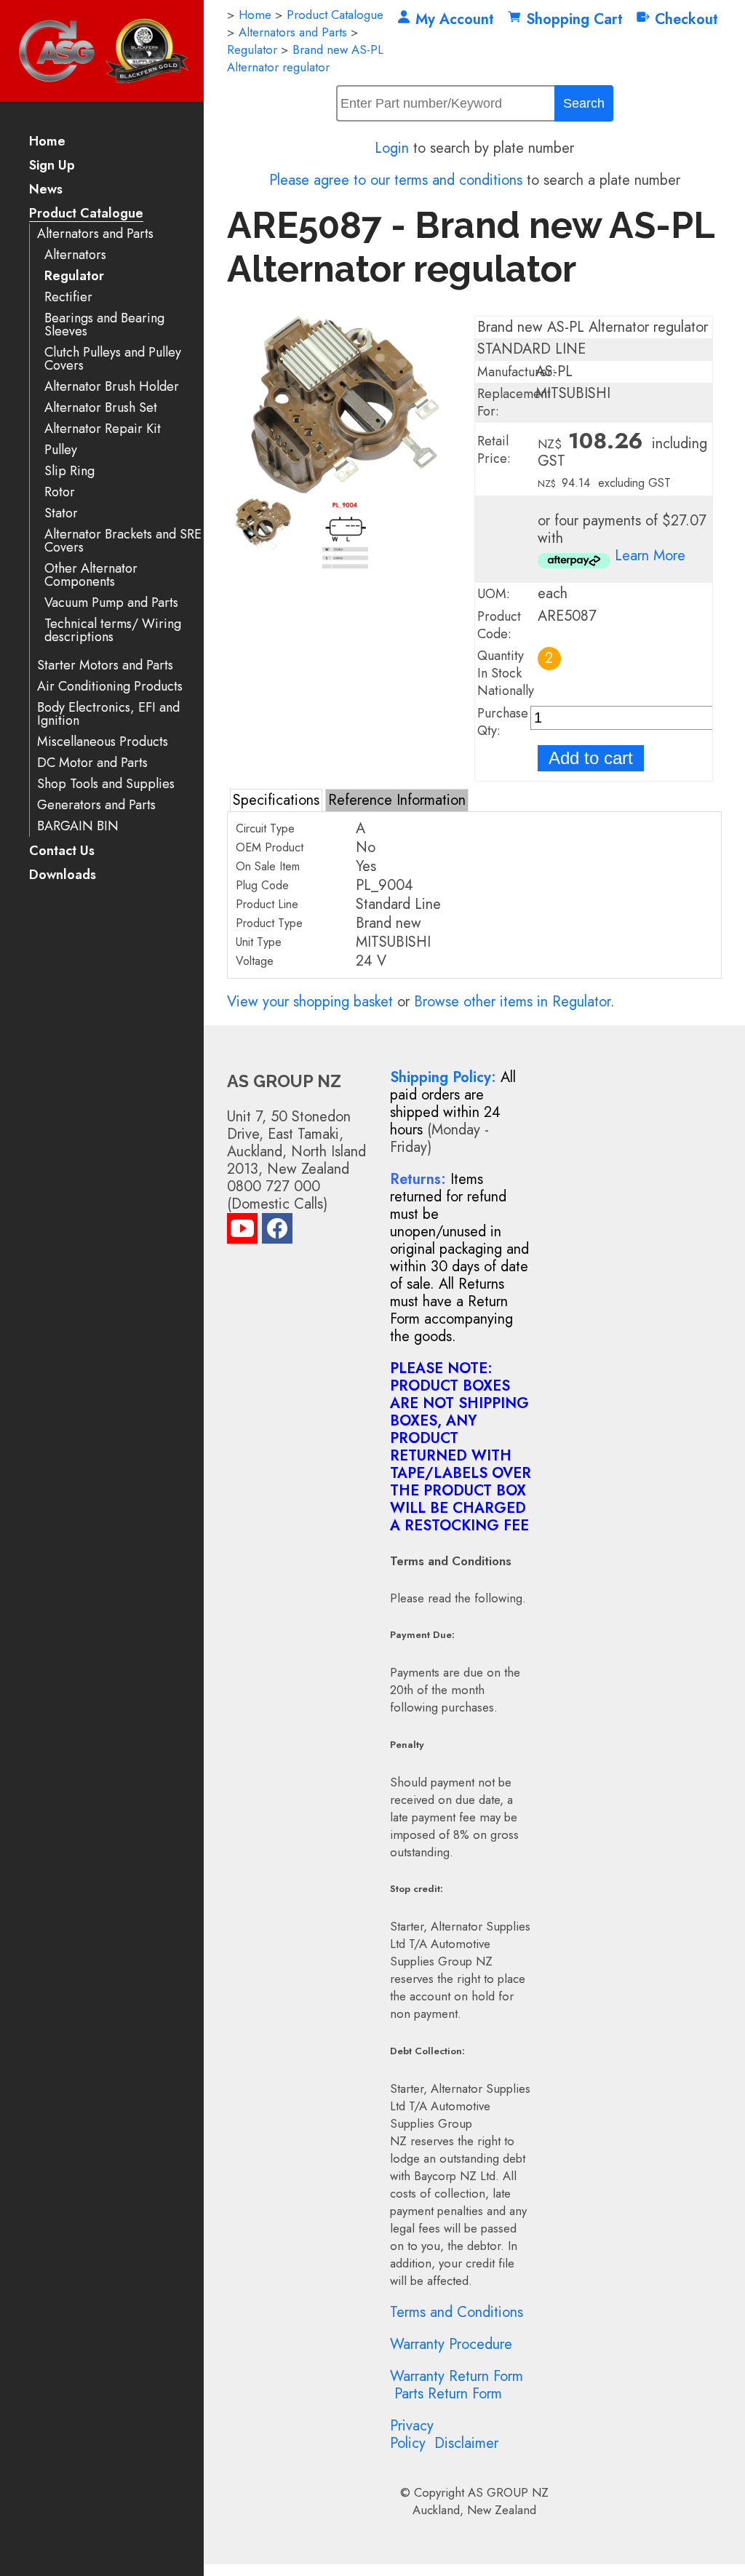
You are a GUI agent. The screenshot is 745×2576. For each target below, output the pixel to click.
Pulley (61, 450)
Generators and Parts (96, 805)
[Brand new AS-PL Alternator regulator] (346, 489)
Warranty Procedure (451, 2344)
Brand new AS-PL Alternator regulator (305, 58)
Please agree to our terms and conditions (396, 180)
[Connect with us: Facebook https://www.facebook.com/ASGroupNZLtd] (277, 1232)
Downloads (63, 876)
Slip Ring (69, 471)
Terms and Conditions (457, 2312)
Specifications (276, 800)
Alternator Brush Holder (112, 387)
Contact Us (62, 852)
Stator (61, 513)
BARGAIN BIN (78, 826)
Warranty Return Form (457, 2376)
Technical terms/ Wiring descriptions (113, 631)
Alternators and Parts (95, 234)
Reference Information (397, 800)
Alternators (75, 255)
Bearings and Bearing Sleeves (104, 325)
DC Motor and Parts (92, 763)
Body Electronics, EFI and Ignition (108, 714)
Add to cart (591, 758)
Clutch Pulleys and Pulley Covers (113, 359)
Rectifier (68, 297)
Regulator (74, 276)
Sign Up (52, 166)
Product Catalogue (86, 214)
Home (47, 142)
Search (584, 103)
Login (392, 148)
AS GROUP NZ (508, 2492)
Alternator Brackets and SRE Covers (123, 541)
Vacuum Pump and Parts (111, 603)
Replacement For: (514, 402)
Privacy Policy (412, 2434)
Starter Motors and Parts (105, 665)
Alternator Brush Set (101, 408)
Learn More (650, 556)
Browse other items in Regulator (512, 1002)
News (46, 190)
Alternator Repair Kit (103, 429)
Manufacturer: (517, 372)
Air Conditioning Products (110, 687)
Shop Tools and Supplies (106, 784)
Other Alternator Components (91, 575)
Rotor (60, 492)
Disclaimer (466, 2443)
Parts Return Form (448, 2394)
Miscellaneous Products (103, 742)
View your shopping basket (310, 1002)
